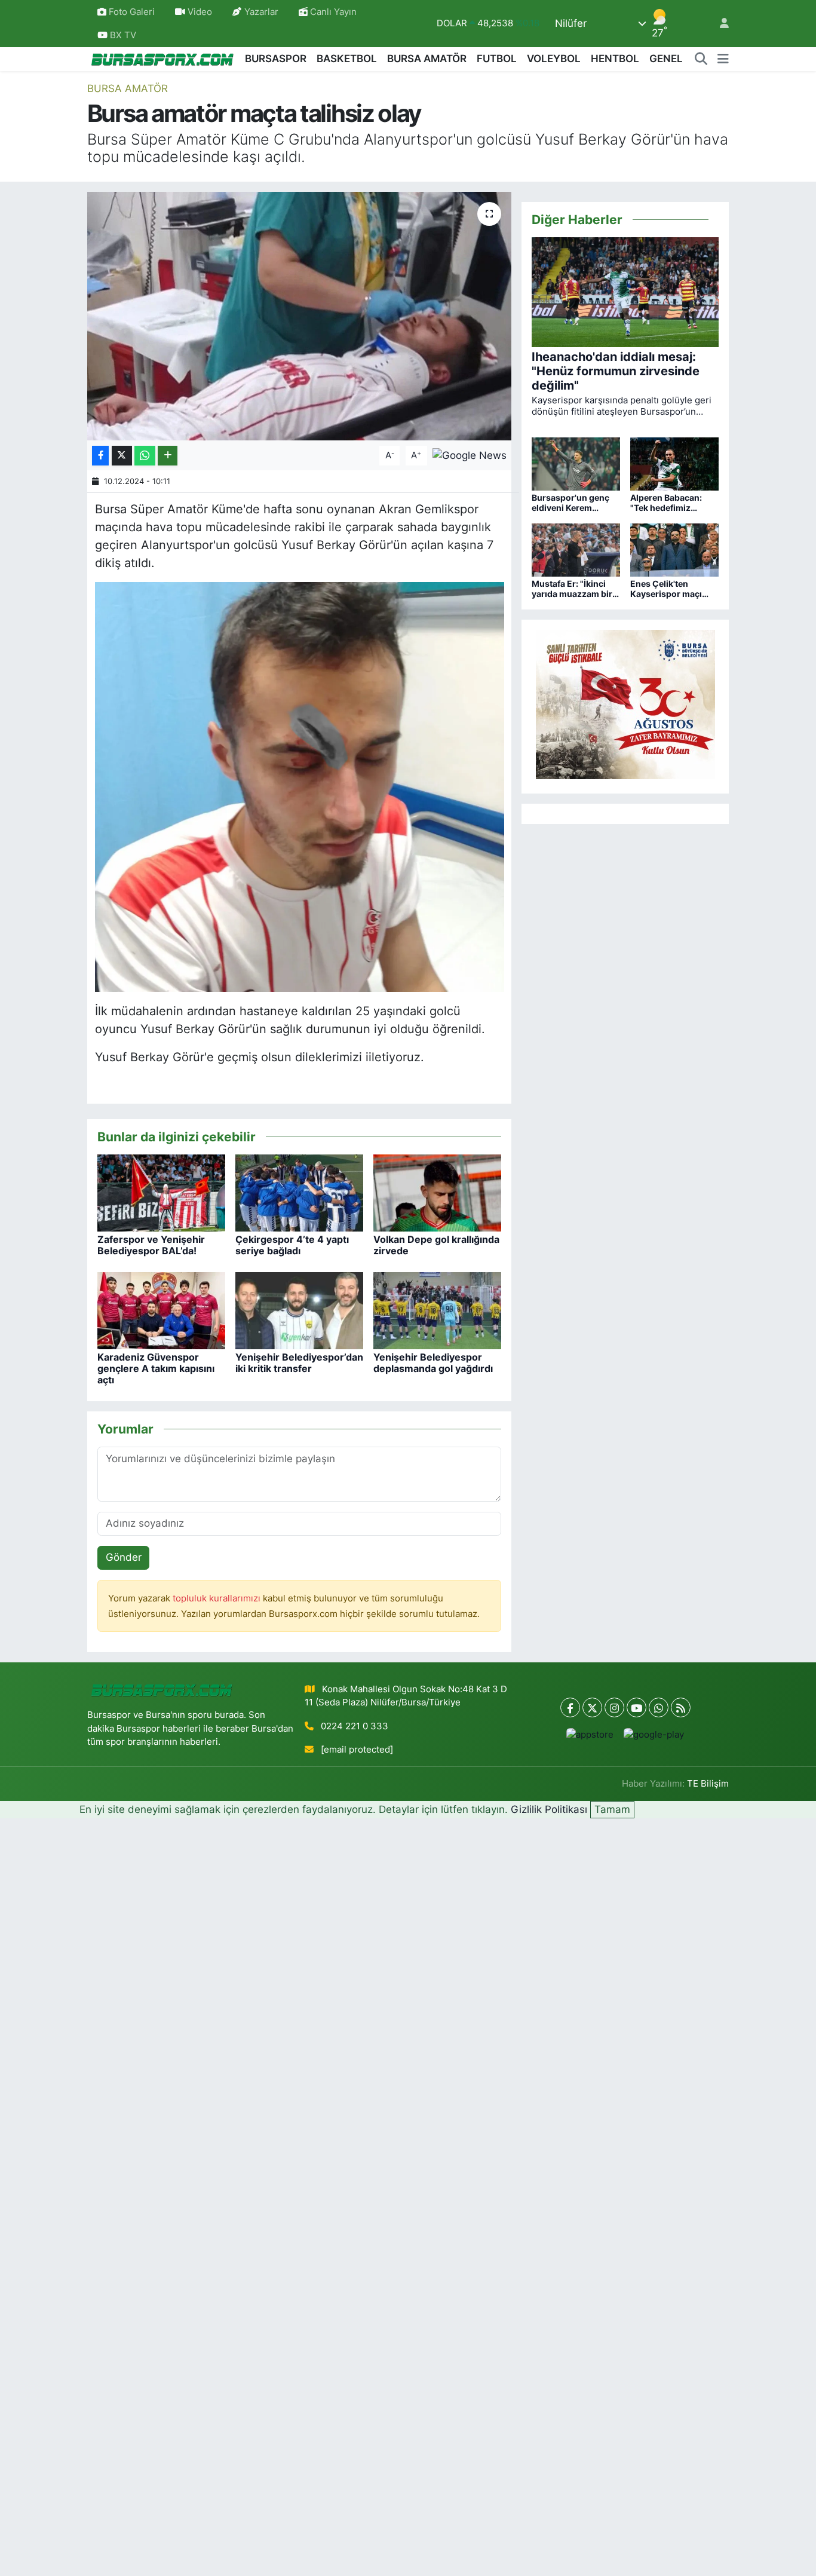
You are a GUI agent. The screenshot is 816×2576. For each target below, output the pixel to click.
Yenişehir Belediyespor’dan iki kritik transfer (299, 1363)
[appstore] (590, 1734)
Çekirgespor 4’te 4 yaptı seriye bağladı (292, 1245)
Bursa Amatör (128, 88)
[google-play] (654, 1734)
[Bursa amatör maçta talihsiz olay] (300, 316)
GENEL (666, 59)
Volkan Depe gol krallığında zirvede (436, 1245)
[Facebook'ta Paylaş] (100, 456)
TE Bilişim (708, 1784)
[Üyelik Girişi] (719, 24)
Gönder (124, 1557)
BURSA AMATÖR (427, 59)
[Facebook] (570, 1707)
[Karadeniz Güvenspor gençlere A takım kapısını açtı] (161, 1310)
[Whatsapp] (659, 1707)
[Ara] (701, 59)
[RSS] (681, 1707)
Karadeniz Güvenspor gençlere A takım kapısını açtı (156, 1368)
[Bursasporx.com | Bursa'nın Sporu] (162, 59)
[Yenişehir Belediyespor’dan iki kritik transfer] (299, 1310)
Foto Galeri (132, 12)
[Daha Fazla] (168, 456)
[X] (592, 1707)
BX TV (122, 35)
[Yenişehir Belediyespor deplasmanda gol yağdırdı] (437, 1310)
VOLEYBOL (554, 59)
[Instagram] (614, 1707)
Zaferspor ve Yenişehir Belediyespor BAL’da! (151, 1245)
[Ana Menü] (723, 59)
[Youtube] (636, 1707)
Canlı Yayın (332, 12)
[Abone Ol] (470, 455)
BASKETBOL (347, 59)
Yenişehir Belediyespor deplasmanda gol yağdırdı (433, 1363)
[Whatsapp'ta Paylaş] (145, 456)
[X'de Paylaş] (122, 456)
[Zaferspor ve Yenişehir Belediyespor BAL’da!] (161, 1192)
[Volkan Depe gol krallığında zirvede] (437, 1192)
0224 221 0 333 (355, 1726)
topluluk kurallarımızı (218, 1598)
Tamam (612, 1809)
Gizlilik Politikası (549, 1809)
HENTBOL (615, 59)
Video (200, 12)
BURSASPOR (276, 59)
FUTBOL (497, 59)
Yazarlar (261, 12)
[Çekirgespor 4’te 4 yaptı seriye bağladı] (299, 1192)
